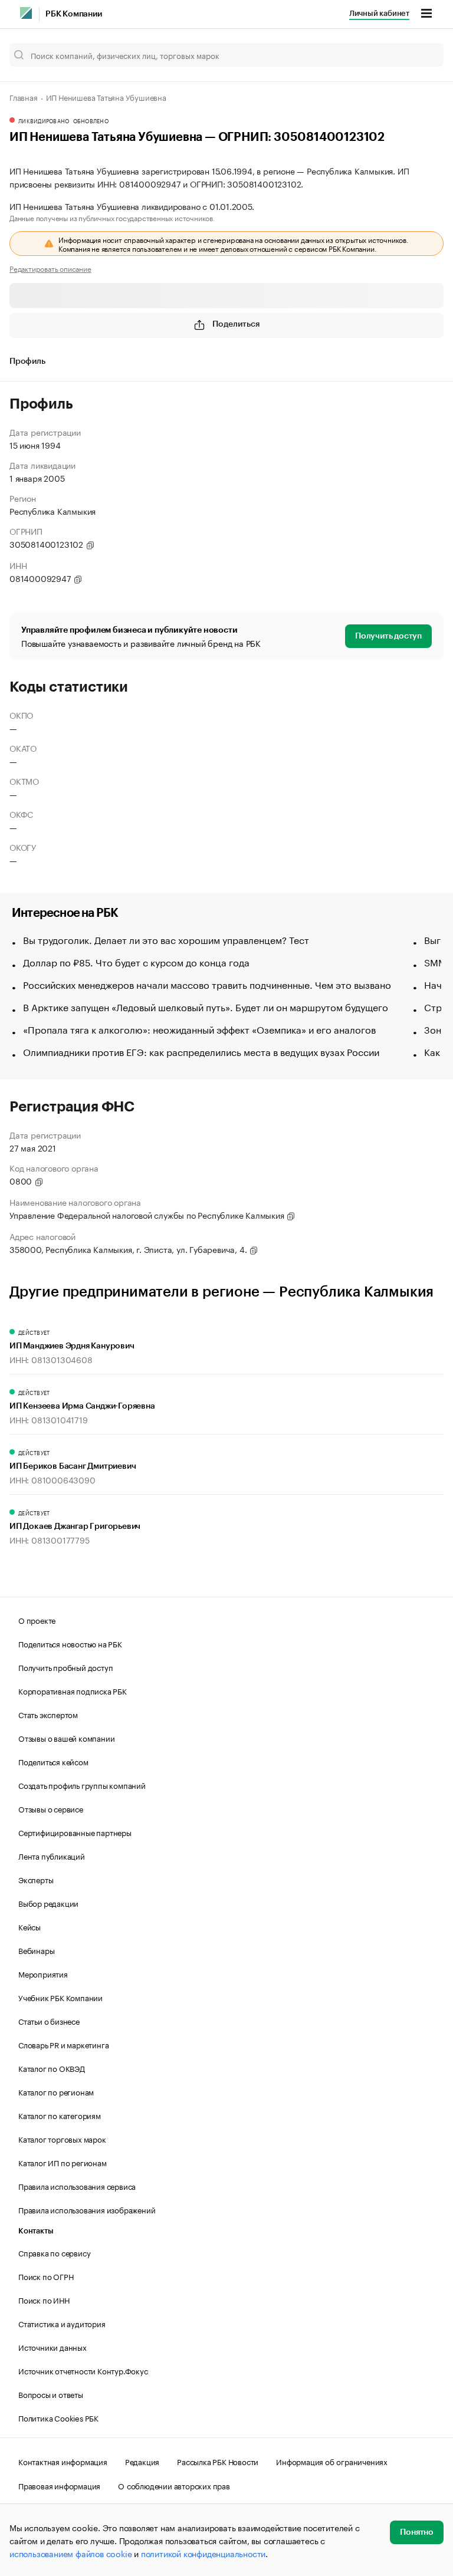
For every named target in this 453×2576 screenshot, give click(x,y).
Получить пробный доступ (65, 1667)
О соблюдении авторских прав (174, 2485)
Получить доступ (388, 636)
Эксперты (36, 1879)
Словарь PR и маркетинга (63, 2044)
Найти (422, 55)
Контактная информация (63, 2461)
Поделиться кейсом (53, 1761)
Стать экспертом (48, 1714)
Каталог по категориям (60, 2115)
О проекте (37, 1620)
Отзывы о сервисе (51, 1808)
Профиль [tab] (27, 361)
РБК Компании (74, 14)
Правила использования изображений (87, 2209)
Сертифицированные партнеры (75, 1832)
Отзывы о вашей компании (66, 1738)
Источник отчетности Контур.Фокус (83, 2370)
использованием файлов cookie (70, 2553)
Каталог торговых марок (62, 2139)
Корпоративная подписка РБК (73, 1690)
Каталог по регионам (56, 2091)
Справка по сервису (54, 2252)
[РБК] (26, 13)
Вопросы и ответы (51, 2394)
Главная (24, 97)
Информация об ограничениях (332, 2461)
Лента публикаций (52, 1855)
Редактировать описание (50, 268)
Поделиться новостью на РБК (70, 1643)
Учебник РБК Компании (60, 1997)
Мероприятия (43, 1973)
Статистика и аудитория (62, 2323)
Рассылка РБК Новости (218, 2461)
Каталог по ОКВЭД (52, 2068)
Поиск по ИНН (44, 2299)
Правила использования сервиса (77, 2186)
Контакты (36, 2231)
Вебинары (36, 1950)
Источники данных (52, 2347)
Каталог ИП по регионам (63, 2162)
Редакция (142, 2461)
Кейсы (29, 1926)
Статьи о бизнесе (49, 2021)
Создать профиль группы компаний (82, 1785)
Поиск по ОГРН (46, 2276)
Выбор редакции (48, 1903)
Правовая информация (59, 2485)
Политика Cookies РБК (58, 2417)
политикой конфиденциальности (203, 2553)
